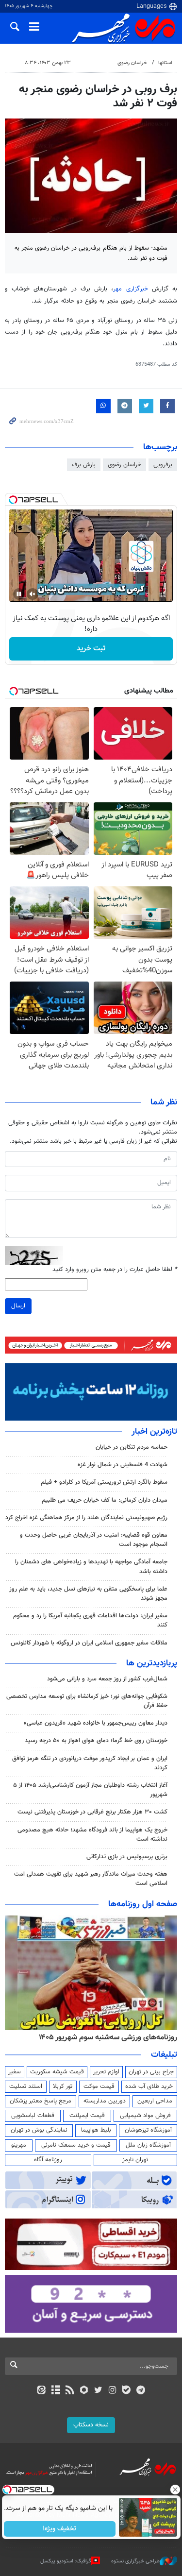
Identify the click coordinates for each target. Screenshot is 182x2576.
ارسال (18, 1306)
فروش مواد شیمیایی (145, 2116)
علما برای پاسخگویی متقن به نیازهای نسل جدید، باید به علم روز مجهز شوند (88, 1594)
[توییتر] (98, 2391)
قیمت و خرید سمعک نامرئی (76, 2145)
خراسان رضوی (132, 63)
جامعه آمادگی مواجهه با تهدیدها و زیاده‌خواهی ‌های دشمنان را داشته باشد (91, 1567)
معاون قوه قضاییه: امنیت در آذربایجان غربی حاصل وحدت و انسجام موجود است (94, 1540)
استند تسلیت (26, 2086)
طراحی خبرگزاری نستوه (135, 2561)
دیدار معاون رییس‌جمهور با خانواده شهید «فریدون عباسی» (96, 1723)
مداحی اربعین (155, 2101)
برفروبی (163, 465)
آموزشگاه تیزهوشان (148, 2130)
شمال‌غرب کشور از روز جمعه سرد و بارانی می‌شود (107, 1679)
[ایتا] (41, 2391)
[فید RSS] (70, 2391)
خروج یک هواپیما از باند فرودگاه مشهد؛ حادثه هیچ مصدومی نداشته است (92, 1835)
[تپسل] (13, 500)
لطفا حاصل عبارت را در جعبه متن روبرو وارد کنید (115, 1270)
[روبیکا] (84, 2391)
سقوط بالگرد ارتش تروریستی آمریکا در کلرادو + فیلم (104, 1482)
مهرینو (19, 2145)
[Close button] (175, 2490)
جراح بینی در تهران (151, 2072)
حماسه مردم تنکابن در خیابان (132, 1447)
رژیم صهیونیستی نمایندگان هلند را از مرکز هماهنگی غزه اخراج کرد (86, 1518)
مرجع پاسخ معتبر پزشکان (41, 2101)
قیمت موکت (99, 2086)
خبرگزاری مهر (132, 289)
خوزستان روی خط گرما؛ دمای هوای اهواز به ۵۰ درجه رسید (96, 1741)
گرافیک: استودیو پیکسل (66, 2561)
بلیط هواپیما (96, 2130)
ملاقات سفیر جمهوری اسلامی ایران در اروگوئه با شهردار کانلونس (89, 1643)
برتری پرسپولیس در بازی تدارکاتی (127, 1857)
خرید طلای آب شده (149, 2086)
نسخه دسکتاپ (91, 2425)
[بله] (126, 2391)
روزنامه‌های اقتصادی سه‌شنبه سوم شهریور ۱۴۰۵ (85, 2037)
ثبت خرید (91, 649)
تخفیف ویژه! (59, 2529)
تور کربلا (63, 2086)
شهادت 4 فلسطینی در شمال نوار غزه (122, 1465)
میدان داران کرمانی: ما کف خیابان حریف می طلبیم (105, 1500)
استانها (165, 63)
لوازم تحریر (106, 2072)
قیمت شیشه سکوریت (57, 2072)
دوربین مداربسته (105, 2101)
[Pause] (19, 594)
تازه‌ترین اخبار (154, 1432)
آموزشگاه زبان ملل (148, 2145)
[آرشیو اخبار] (56, 2391)
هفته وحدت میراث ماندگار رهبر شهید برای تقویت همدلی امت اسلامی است (91, 1879)
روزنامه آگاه (48, 2160)
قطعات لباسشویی (33, 2116)
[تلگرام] (141, 2391)
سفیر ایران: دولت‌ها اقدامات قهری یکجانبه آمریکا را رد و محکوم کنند (90, 1620)
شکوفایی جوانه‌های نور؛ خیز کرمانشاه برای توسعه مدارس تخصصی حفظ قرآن (87, 1701)
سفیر (15, 2072)
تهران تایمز (135, 2160)
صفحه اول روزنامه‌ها (143, 1904)
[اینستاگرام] (112, 2391)
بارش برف (84, 465)
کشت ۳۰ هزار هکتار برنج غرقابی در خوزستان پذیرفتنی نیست (92, 1812)
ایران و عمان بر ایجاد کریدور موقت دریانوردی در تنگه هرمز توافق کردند (90, 1763)
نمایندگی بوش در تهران (39, 2130)
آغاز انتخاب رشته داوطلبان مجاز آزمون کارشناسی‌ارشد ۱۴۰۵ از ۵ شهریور (90, 1790)
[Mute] (33, 594)
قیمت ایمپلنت (87, 2116)
